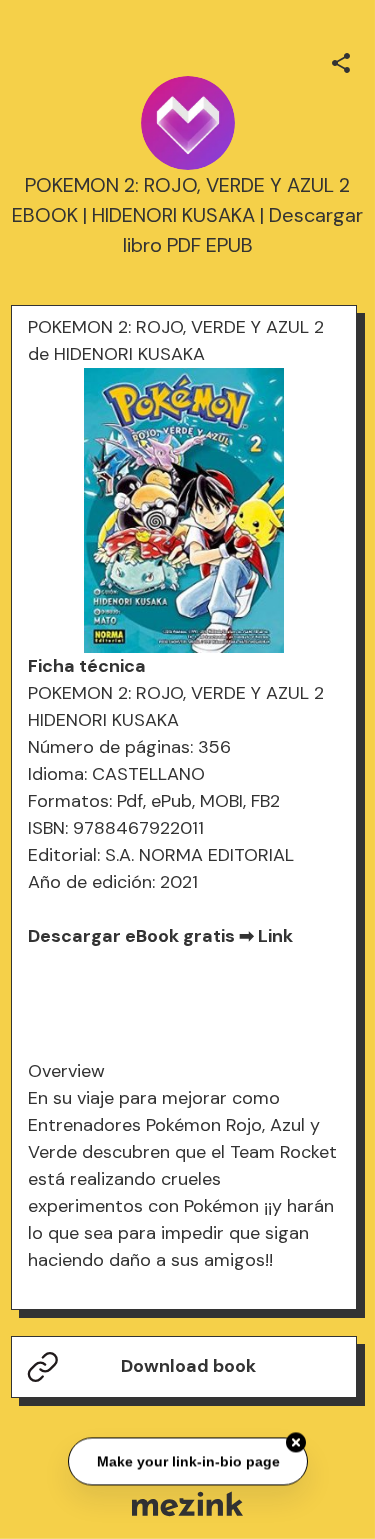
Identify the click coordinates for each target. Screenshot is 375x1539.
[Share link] (341, 60)
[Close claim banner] (296, 1442)
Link (275, 936)
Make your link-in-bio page (187, 1460)
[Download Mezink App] (187, 1503)
